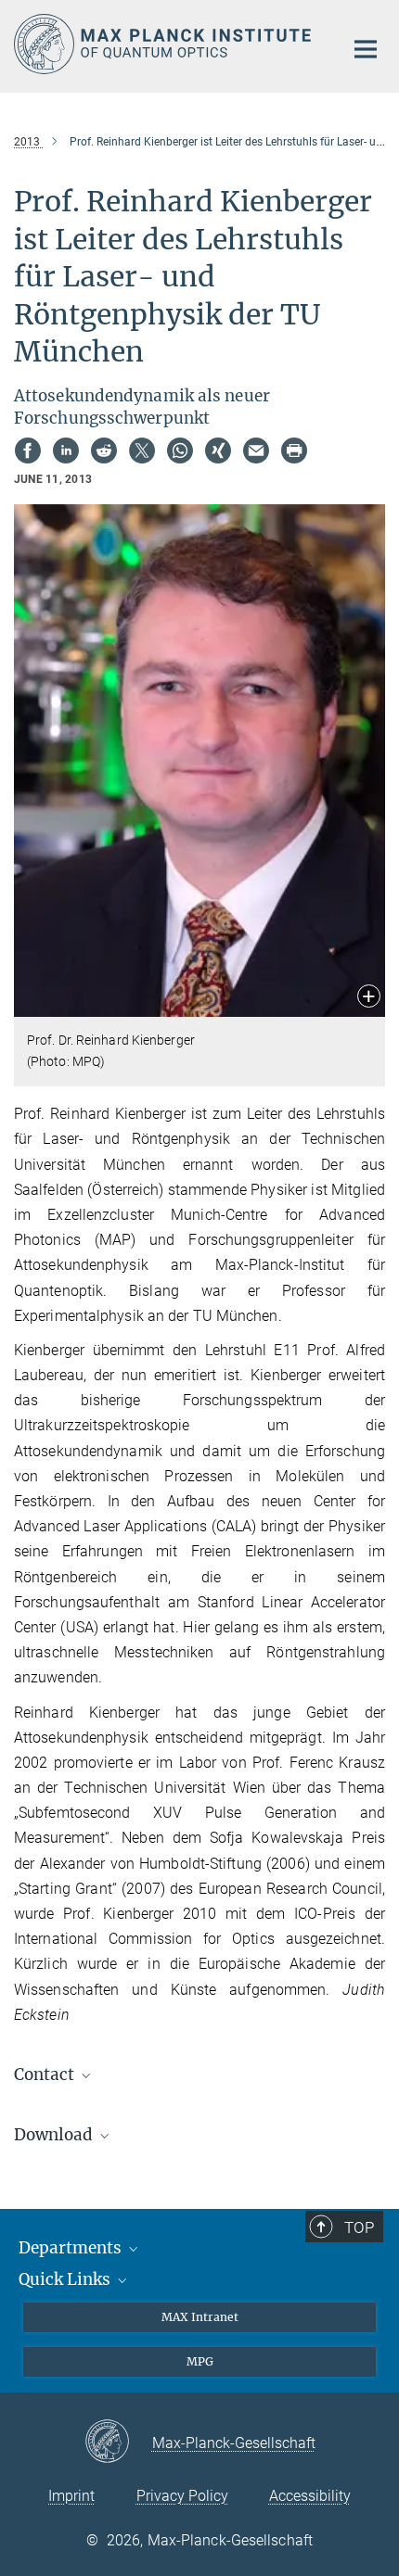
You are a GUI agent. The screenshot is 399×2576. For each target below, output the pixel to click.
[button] (369, 998)
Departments (72, 2248)
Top (359, 2227)
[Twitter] (142, 450)
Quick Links (66, 2279)
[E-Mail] (256, 450)
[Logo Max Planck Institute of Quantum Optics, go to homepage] (165, 44)
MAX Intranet (200, 2317)
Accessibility (310, 2496)
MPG (200, 2361)
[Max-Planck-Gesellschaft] (118, 2443)
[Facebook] (28, 450)
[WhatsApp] (180, 450)
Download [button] (55, 2135)
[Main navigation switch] (366, 49)
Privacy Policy (182, 2496)
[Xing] (218, 450)
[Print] (294, 450)
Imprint (71, 2496)
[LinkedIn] (66, 450)
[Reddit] (104, 450)
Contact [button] (46, 2075)
